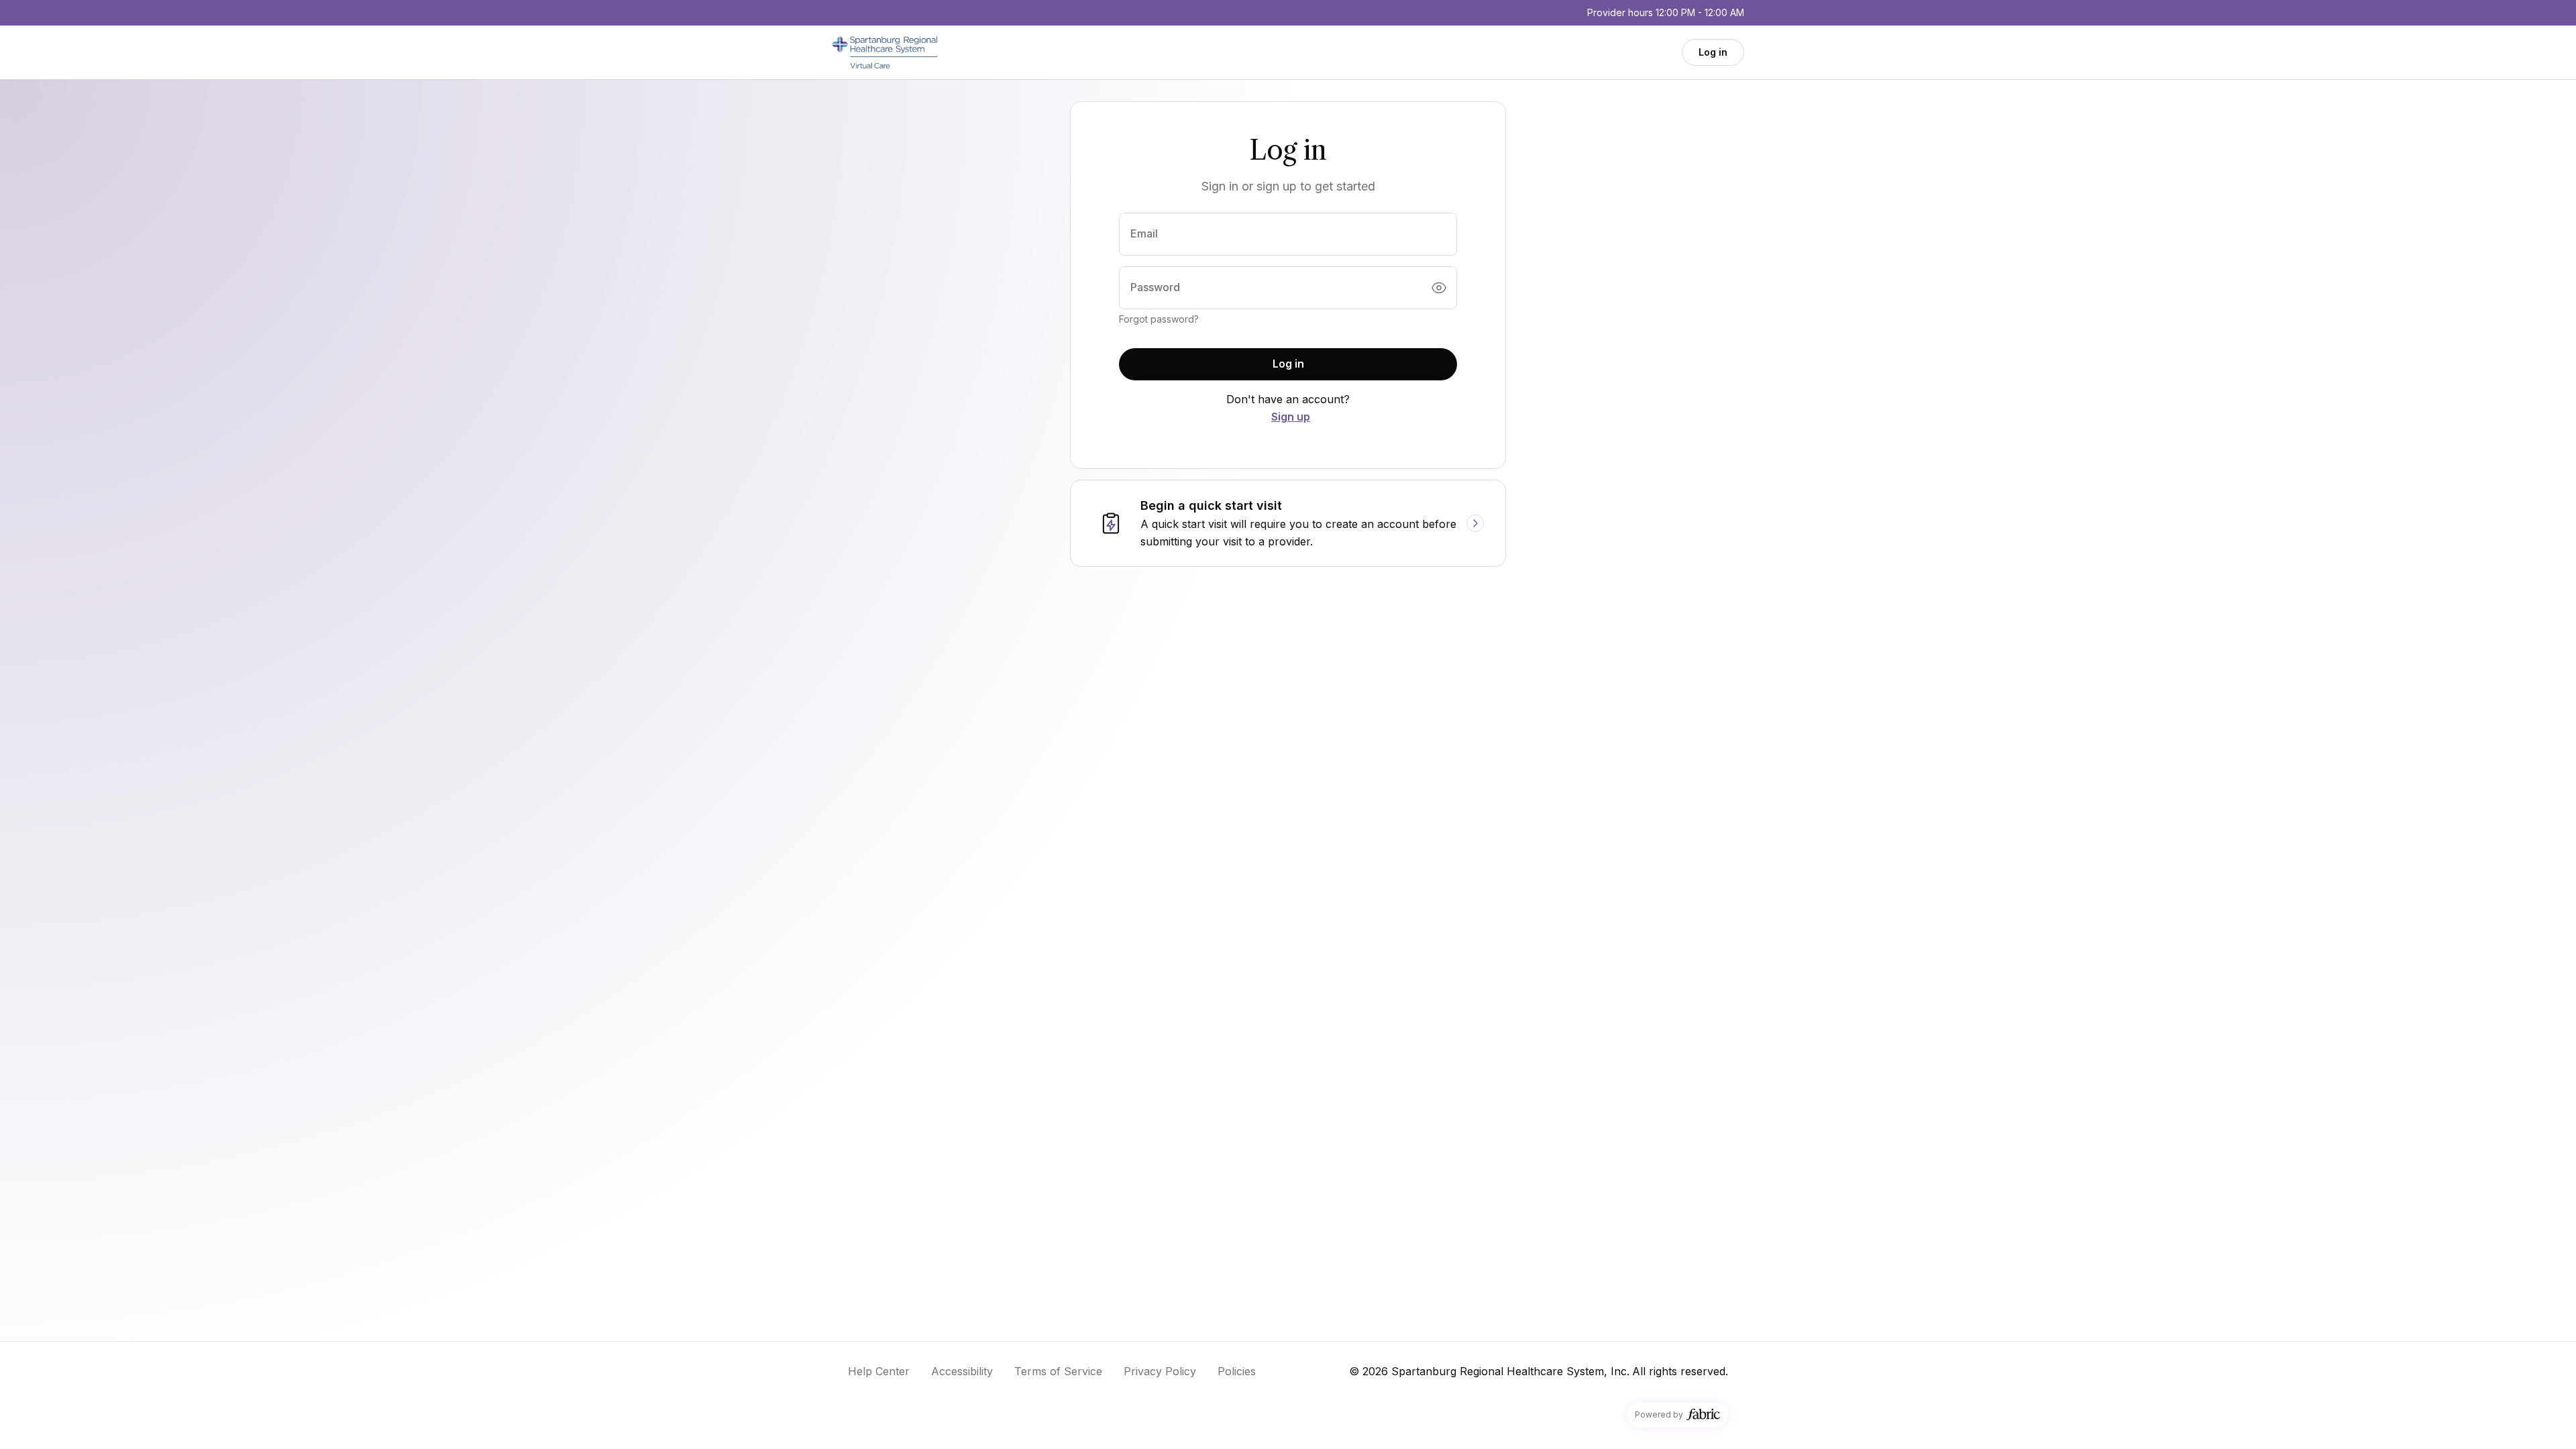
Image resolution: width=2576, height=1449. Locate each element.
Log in (1713, 52)
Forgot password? (1159, 319)
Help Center (879, 1371)
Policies (1237, 1371)
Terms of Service (1058, 1371)
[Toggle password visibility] (1439, 288)
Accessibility (962, 1371)
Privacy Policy (1160, 1371)
